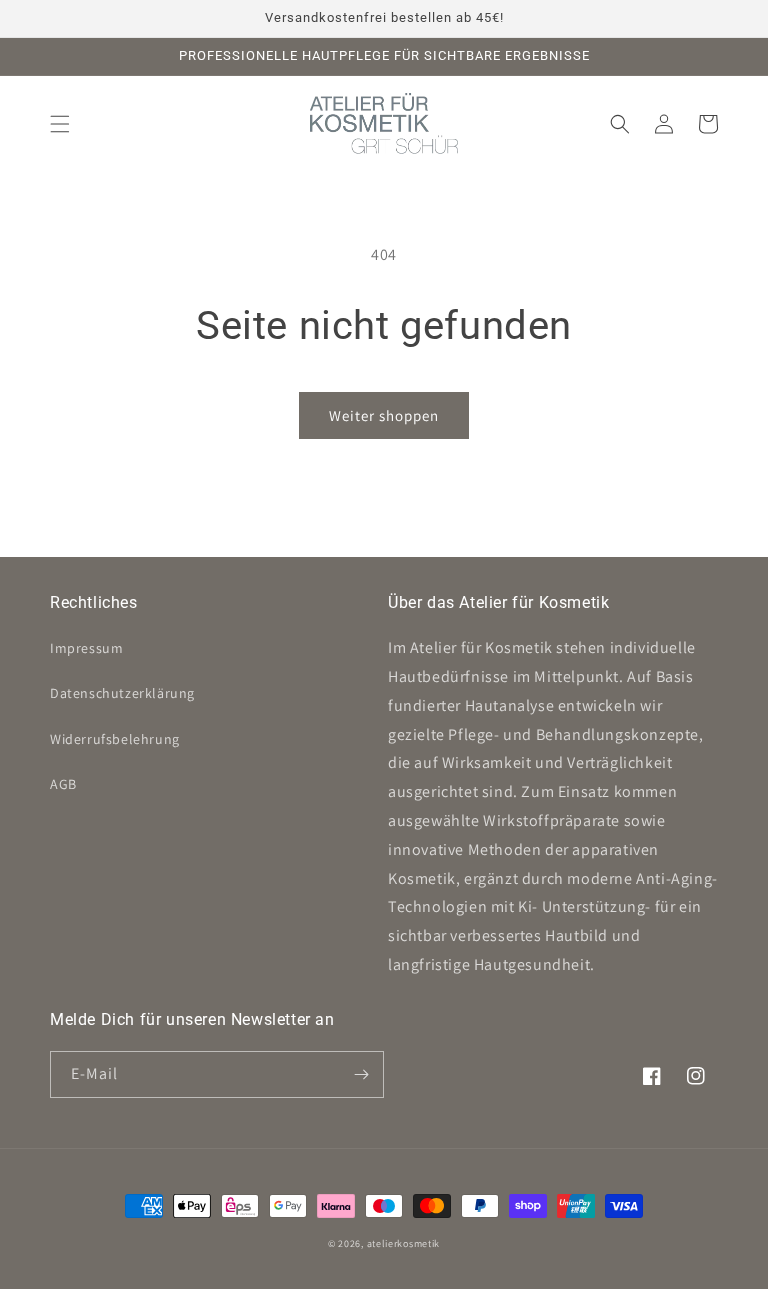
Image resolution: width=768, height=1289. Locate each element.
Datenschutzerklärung (122, 693)
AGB (63, 784)
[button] (60, 124)
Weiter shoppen (384, 415)
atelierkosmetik (404, 1243)
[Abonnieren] (361, 1074)
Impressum (86, 648)
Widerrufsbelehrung (115, 739)
